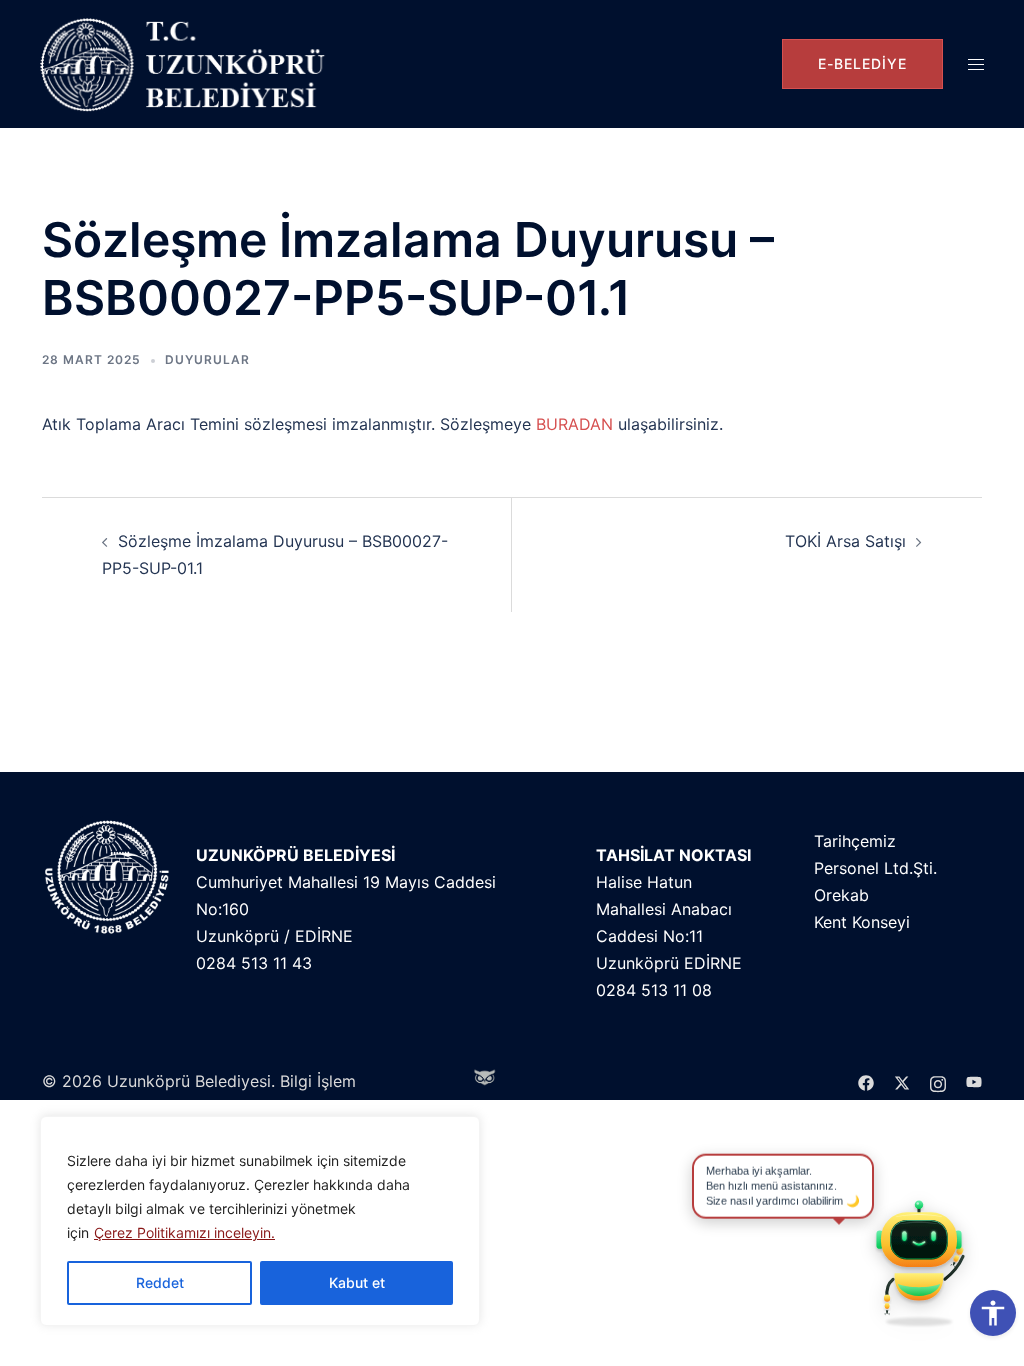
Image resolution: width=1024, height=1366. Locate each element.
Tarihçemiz (855, 841)
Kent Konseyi (862, 922)
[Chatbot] (919, 1261)
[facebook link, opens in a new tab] (866, 1081)
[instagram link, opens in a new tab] (938, 1081)
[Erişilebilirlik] (993, 1313)
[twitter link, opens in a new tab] (902, 1081)
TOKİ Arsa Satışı (845, 541)
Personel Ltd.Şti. (875, 868)
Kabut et (357, 1282)
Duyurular (207, 359)
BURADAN (574, 424)
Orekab (841, 895)
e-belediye (862, 63)
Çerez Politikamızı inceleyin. (184, 1232)
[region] (260, 1221)
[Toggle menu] (976, 64)
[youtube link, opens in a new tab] (974, 1081)
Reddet (160, 1282)
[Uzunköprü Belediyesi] (187, 64)
